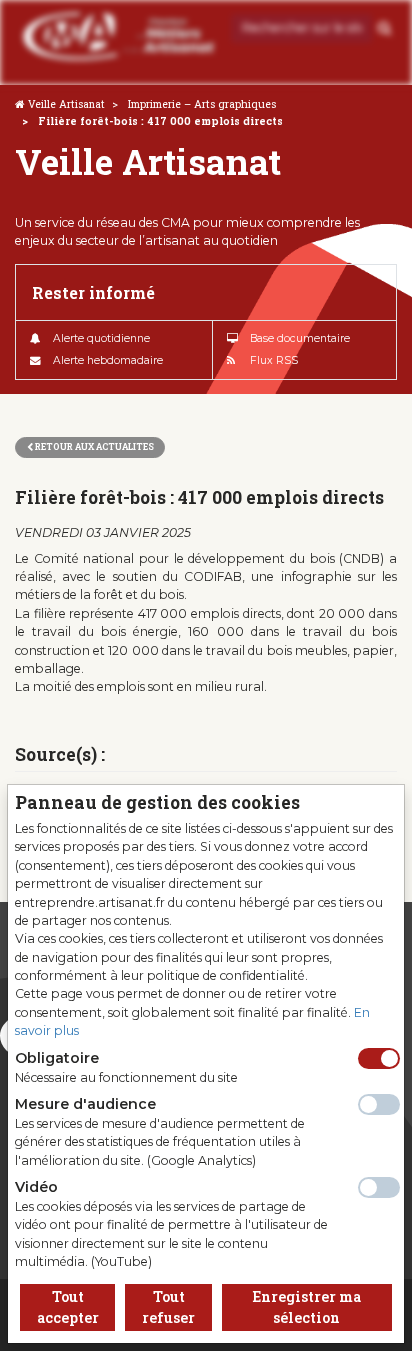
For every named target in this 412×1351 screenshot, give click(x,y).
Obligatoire (57, 1058)
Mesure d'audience (85, 1104)
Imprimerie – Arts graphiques (202, 104)
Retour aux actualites (93, 446)
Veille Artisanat (66, 104)
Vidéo (36, 1187)
